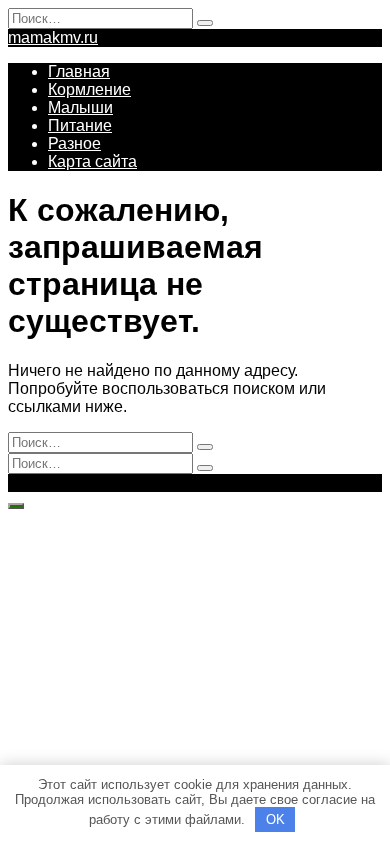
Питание (80, 125)
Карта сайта (92, 161)
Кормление (89, 89)
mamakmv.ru (53, 37)
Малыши (80, 107)
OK (275, 819)
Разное (74, 143)
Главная (79, 71)
